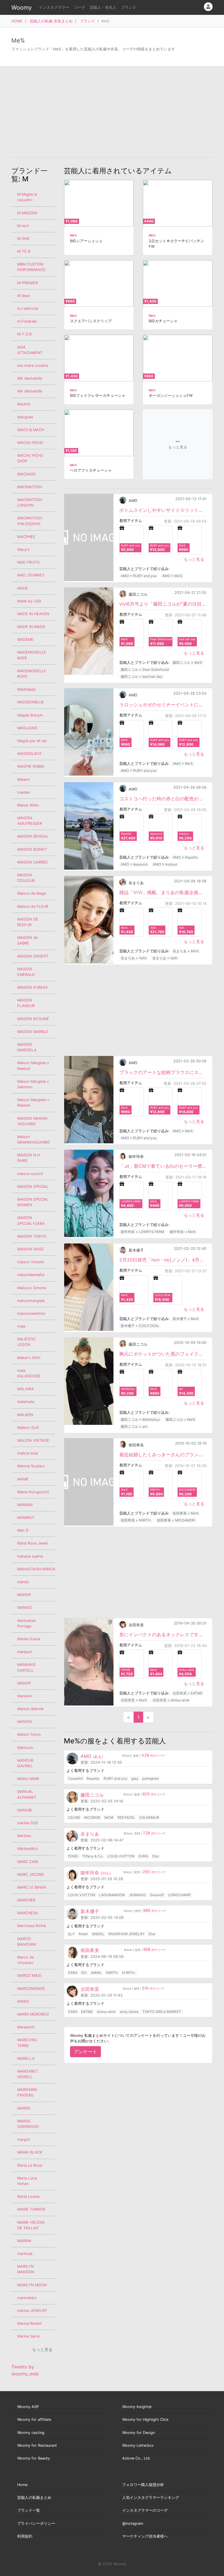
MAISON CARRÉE (33, 862)
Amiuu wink (106, 2012)
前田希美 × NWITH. (136, 1520)
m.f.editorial (28, 308)
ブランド (129, 7)
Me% (73, 235)
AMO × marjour (165, 864)
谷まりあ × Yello (134, 958)
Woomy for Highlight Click (145, 2420)
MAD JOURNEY (31, 575)
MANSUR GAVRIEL (25, 1763)
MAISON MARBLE (33, 1032)
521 (84, 1973)
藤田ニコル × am (134, 1426)
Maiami (23, 780)
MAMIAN (25, 1505)
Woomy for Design (139, 2433)
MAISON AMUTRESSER (30, 821)
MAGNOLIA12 (29, 754)
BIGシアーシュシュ (86, 241)
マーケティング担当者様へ (145, 2536)
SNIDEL (98, 1934)
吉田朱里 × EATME (188, 1693)
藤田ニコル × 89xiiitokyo (140, 1419)
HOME (17, 21)
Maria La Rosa (30, 2165)
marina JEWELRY (32, 2311)
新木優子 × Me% (186, 1319)
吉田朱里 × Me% (134, 1700)
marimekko (27, 2298)
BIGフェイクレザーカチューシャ (98, 396)
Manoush (25, 1748)
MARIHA (24, 2241)
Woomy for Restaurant (37, 2445)
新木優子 (136, 1250)
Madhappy (27, 689)
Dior (156, 1856)
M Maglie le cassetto (27, 197)
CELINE (74, 1817)
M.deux (24, 296)
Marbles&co (28, 1849)
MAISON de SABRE (27, 940)
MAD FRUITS (28, 562)
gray (135, 1778)
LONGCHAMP (180, 1895)
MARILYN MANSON (26, 2269)
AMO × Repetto (185, 857)
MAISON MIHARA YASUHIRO (32, 1121)
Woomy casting (31, 2433)
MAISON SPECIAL (33, 1187)
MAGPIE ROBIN (31, 766)
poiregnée (150, 1778)
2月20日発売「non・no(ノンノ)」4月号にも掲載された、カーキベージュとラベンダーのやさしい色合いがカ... (163, 1260)
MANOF (24, 1683)
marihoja (25, 2254)
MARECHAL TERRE (27, 2043)
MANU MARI (28, 1779)
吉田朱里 (136, 1625)
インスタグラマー (54, 7)
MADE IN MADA (31, 627)
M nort (23, 226)
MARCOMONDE (31, 1989)
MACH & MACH (31, 430)
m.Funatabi (27, 321)
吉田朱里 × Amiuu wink (171, 1700)
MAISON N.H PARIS (29, 1158)
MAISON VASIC (31, 1249)
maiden (23, 792)
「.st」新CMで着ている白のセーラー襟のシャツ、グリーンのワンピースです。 (163, 1166)
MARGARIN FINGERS (27, 2092)
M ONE (23, 239)
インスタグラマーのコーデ (145, 2510)
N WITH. (129, 1973)
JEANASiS (137, 1895)
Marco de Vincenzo (26, 1960)
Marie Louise (28, 2196)
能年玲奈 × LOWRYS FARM (142, 1232)
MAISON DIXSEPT (33, 956)
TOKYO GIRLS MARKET (162, 2012)
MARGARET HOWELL (28, 2074)
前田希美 (136, 1445)
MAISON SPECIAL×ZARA (31, 1220)
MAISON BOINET (32, 849)
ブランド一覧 (29, 2510)
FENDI (73, 1856)
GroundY (157, 1895)
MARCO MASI (29, 1976)
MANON (24, 1722)
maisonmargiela (31, 1301)
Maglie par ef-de (32, 741)
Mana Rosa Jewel (32, 1543)
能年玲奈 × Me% (183, 1232)
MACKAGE (27, 474)
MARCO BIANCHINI (27, 1942)
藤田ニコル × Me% (188, 662)
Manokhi (25, 1696)
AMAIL (96, 1973)
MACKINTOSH (30, 487)
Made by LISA (29, 601)
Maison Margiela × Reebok (33, 1103)
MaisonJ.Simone (32, 1288)
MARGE (24, 2108)
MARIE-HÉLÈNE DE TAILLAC (31, 2225)
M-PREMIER (28, 283)
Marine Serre (28, 2336)
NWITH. (112, 1973)
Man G (23, 1530)
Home (22, 2485)
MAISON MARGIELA (27, 1047)
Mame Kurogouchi (33, 1492)
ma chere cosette (33, 366)
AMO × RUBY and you (139, 576)
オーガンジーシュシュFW (171, 396)
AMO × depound (134, 864)
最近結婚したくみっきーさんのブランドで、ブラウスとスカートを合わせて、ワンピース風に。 (163, 1455)
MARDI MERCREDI (33, 2014)
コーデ (79, 7)
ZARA (73, 1973)
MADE (23, 588)
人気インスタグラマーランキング (151, 2498)
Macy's (23, 550)
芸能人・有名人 (103, 7)
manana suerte (30, 1556)
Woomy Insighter (137, 2407)
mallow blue (28, 1453)
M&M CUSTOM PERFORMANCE (31, 267)
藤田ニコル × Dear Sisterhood (145, 669)
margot (24, 2139)
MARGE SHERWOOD (28, 2124)
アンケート (85, 2052)
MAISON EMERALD (26, 972)
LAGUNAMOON (112, 1895)
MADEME (25, 639)
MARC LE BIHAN (32, 1887)
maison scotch (30, 1174)
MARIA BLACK (30, 2152)
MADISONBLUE (31, 702)
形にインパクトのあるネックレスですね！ (163, 1634)
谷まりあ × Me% (186, 951)
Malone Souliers (31, 1466)
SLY (71, 1934)
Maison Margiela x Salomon (33, 1084)
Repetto (93, 1778)
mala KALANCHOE (29, 1373)
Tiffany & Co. (93, 1856)
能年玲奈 (136, 1157)
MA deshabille (30, 378)
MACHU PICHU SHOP (30, 458)
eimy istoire (129, 2012)
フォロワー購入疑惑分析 (143, 2485)
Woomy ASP (28, 2407)
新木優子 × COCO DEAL (140, 1326)
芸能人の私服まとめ (34, 2498)
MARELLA (26, 2058)
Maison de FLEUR (33, 906)
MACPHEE (26, 537)
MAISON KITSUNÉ (33, 1019)
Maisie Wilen (28, 805)
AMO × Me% (172, 576)
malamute (26, 1402)
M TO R (24, 251)
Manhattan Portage (27, 1623)
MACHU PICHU (30, 443)
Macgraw (25, 417)
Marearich (26, 2027)
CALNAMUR (149, 1817)
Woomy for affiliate (34, 2420)
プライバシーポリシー (36, 2523)
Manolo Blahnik (30, 1709)
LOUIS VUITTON (121, 1856)
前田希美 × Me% (186, 1513)
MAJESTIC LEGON (26, 1342)
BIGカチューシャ (163, 321)
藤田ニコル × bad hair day (142, 676)
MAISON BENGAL (33, 836)
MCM (109, 1817)
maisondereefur (31, 1275)
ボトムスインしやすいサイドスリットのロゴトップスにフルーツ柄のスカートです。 (163, 510)
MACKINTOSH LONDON (30, 503)
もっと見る (194, 559)
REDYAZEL (126, 1817)
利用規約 (25, 2536)
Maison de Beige (32, 893)
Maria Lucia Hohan (27, 2181)
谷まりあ (136, 883)
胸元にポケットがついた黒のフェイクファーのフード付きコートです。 (163, 1354)
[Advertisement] (112, 112)
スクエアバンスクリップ (91, 321)
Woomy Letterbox (138, 2445)
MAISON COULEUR (26, 878)
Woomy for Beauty (34, 2458)
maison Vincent (31, 1262)
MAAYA (24, 404)
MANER (24, 1595)
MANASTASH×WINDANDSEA (36, 1569)
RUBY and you (115, 1778)
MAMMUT (26, 1518)
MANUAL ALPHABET (27, 1794)
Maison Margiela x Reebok (33, 1066)
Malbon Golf (28, 1428)
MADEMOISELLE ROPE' (32, 674)
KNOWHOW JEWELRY (127, 1934)
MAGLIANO (27, 728)
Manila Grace (29, 1639)
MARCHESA (28, 1913)
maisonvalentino (31, 1313)
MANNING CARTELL (26, 1667)
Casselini (75, 1778)
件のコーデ (153, 1756)
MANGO (24, 1608)
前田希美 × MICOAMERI (176, 1520)
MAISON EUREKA (33, 987)
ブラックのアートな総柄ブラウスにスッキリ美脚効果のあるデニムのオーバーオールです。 (163, 1072)
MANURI (24, 1810)
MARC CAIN (28, 1862)
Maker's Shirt (29, 1358)
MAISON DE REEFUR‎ (28, 922)
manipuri (25, 1652)
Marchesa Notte (32, 1926)
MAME (23, 1479)
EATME (87, 2012)
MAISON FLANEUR (26, 1003)
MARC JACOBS (31, 1874)
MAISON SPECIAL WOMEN (33, 1202)
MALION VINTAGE (33, 1440)
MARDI (23, 2001)
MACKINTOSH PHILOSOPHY (30, 521)
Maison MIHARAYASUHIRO (34, 1140)
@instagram (133, 2523)
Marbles (24, 1836)
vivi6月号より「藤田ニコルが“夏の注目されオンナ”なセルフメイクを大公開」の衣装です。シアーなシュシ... (163, 604)
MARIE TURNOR (31, 2209)
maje (21, 1326)
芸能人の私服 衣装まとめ (51, 21)
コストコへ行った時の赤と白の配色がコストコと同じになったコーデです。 (163, 799)
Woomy (22, 8)
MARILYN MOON (32, 2285)
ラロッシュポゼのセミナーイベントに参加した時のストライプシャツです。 (163, 705)
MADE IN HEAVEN (33, 614)
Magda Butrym (30, 715)
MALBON (25, 1415)
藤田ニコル (138, 594)
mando (23, 1582)
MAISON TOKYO (32, 1236)
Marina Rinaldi (29, 2323)
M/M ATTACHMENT (30, 350)
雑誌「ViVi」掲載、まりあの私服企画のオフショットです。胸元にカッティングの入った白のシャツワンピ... (163, 892)
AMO (133, 501)
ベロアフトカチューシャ (91, 470)
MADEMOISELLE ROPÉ (32, 655)
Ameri (83, 1934)
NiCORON (92, 1817)
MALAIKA (26, 1389)
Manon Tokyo (29, 1734)
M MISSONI (27, 213)
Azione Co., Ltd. (136, 2458)
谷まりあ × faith (165, 958)
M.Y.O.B (24, 334)
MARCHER (26, 1900)
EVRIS (143, 1856)
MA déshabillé (30, 391)
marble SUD (28, 1823)
